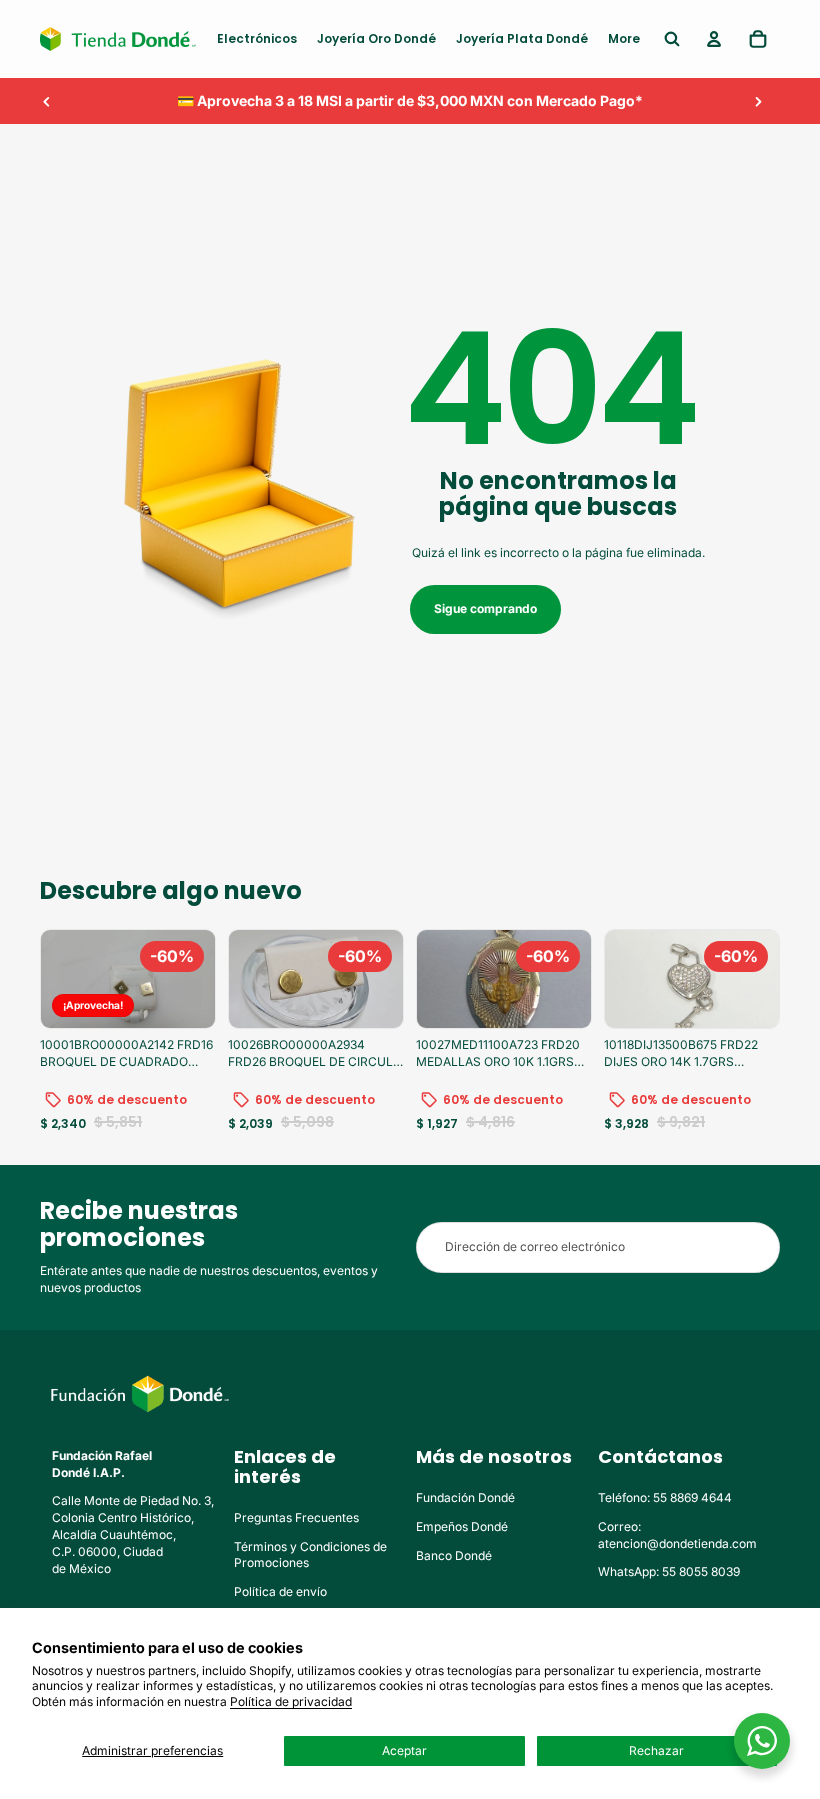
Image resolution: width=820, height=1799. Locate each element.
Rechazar (656, 1750)
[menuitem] (257, 39)
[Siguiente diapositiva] (758, 101)
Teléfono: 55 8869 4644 (665, 1497)
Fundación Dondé (465, 1497)
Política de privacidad (291, 1701)
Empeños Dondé (462, 1526)
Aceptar (404, 1750)
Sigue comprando (485, 608)
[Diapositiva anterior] (47, 101)
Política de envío (280, 1591)
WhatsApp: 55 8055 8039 (669, 1571)
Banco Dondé (454, 1555)
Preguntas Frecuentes (296, 1517)
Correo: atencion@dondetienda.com (677, 1535)
